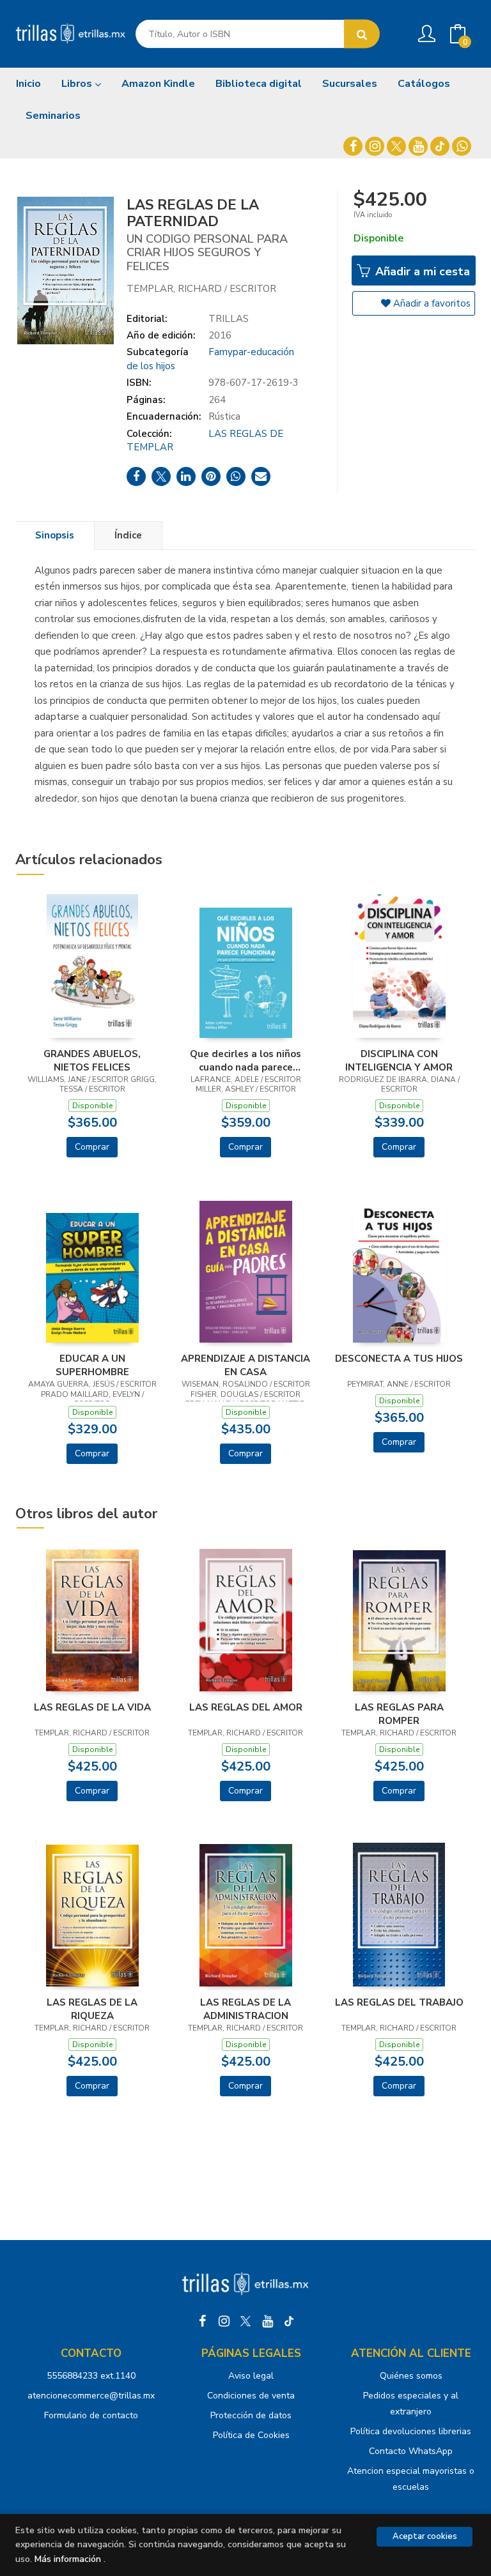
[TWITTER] (396, 146)
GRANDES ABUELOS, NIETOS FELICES (92, 1060)
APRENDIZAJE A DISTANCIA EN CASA (245, 1365)
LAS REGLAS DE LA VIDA (92, 1707)
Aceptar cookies (425, 2536)
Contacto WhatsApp (411, 2451)
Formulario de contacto (91, 2415)
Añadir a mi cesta (421, 271)
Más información (68, 2559)
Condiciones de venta (251, 2396)
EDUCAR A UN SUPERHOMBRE (92, 1365)
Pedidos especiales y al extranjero (411, 2404)
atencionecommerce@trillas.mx (91, 2396)
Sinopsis (55, 535)
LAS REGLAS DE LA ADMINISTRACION (245, 2009)
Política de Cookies (251, 2435)
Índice (128, 535)
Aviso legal (251, 2376)
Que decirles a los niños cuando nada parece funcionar (245, 1060)
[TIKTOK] (440, 146)
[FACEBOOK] (353, 146)
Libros (78, 84)
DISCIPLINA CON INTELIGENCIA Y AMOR (399, 1060)
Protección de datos (251, 2415)
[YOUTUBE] (418, 146)
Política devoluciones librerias (411, 2431)
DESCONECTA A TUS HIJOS (399, 1359)
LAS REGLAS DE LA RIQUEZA (92, 2009)
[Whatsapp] (462, 146)
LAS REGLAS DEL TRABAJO (399, 2002)
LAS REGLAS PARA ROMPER (399, 1714)
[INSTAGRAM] (375, 146)
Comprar (92, 1147)
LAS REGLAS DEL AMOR (246, 1707)
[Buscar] (362, 34)
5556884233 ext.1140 (91, 2376)
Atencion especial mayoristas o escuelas (411, 2479)
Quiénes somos (411, 2376)
